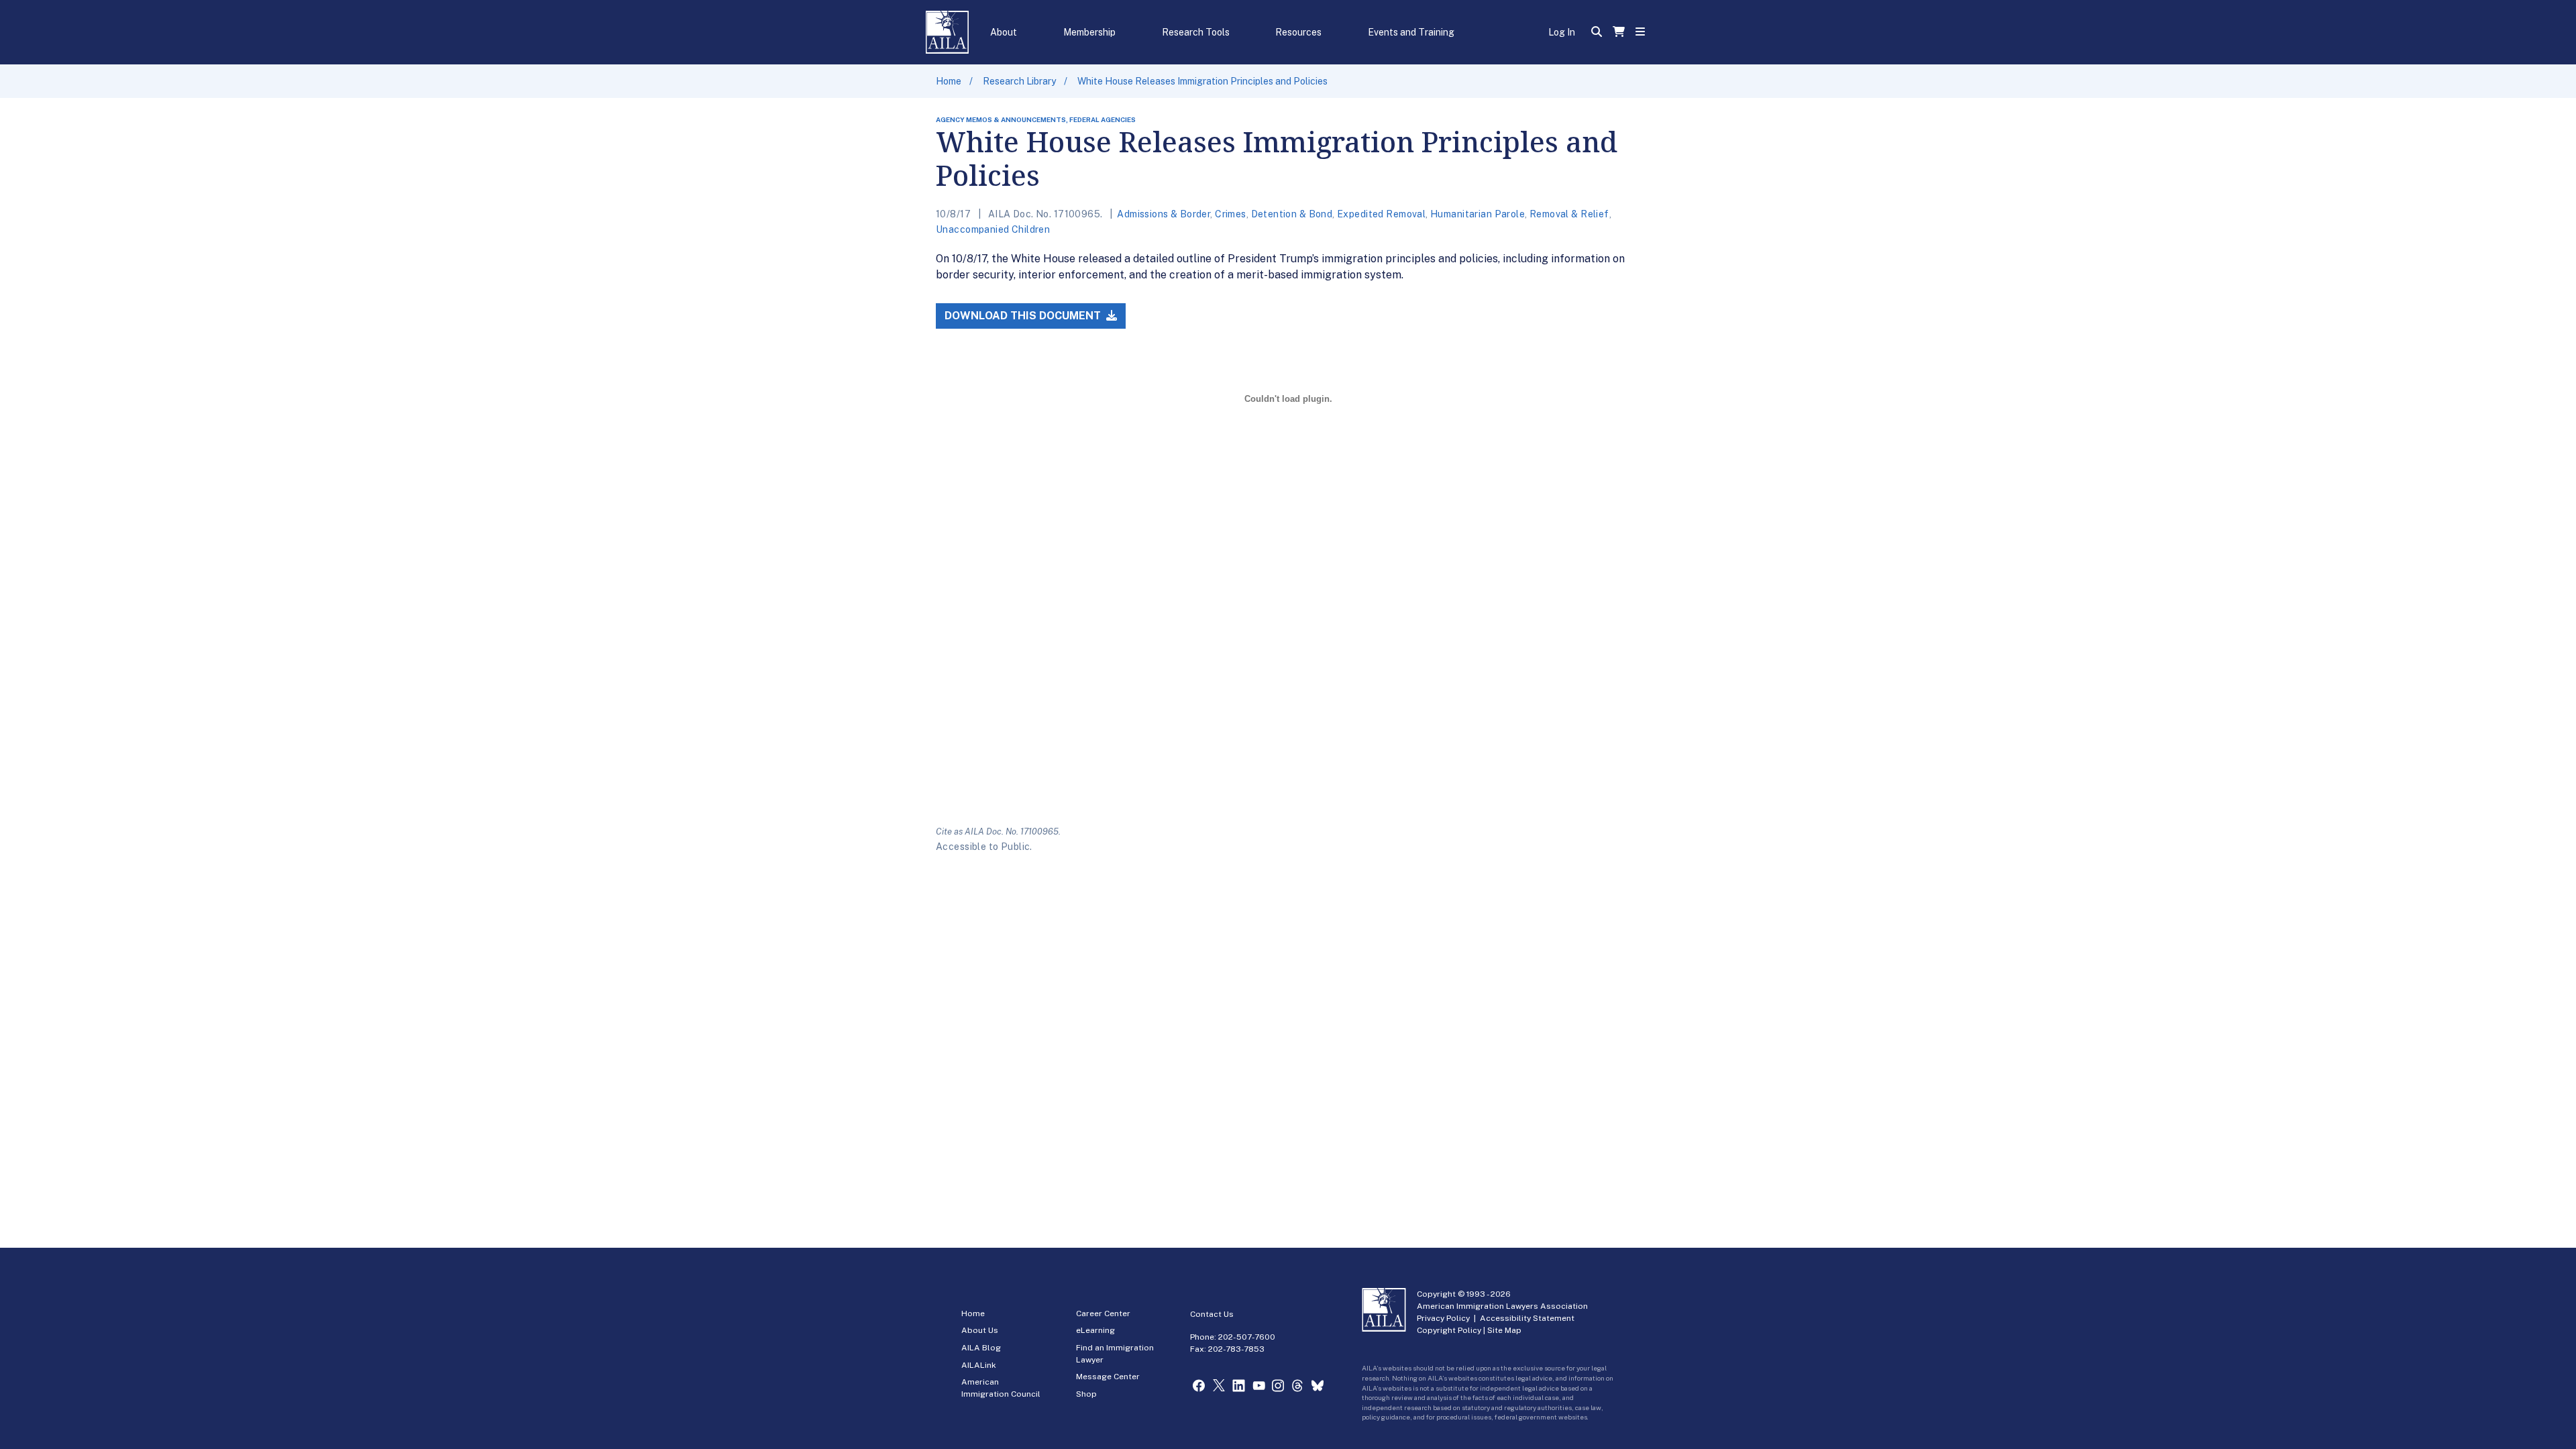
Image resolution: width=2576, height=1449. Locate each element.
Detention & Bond (1292, 214)
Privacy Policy (1443, 1318)
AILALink (979, 1365)
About (1004, 32)
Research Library (1019, 81)
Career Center (1103, 1313)
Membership (1089, 32)
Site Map (1504, 1330)
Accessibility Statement (1527, 1318)
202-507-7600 (1247, 1337)
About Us (980, 1330)
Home (949, 81)
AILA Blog (981, 1348)
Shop (1086, 1394)
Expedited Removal (1381, 214)
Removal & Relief (1569, 214)
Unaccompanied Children (993, 229)
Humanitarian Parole (1478, 214)
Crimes (1231, 214)
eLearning (1095, 1330)
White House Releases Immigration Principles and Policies (1202, 81)
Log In (1562, 32)
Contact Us (1212, 1314)
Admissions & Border (1164, 214)
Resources (1298, 32)
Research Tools (1196, 32)
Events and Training (1411, 32)
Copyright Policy (1449, 1330)
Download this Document (1024, 316)
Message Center (1108, 1377)
